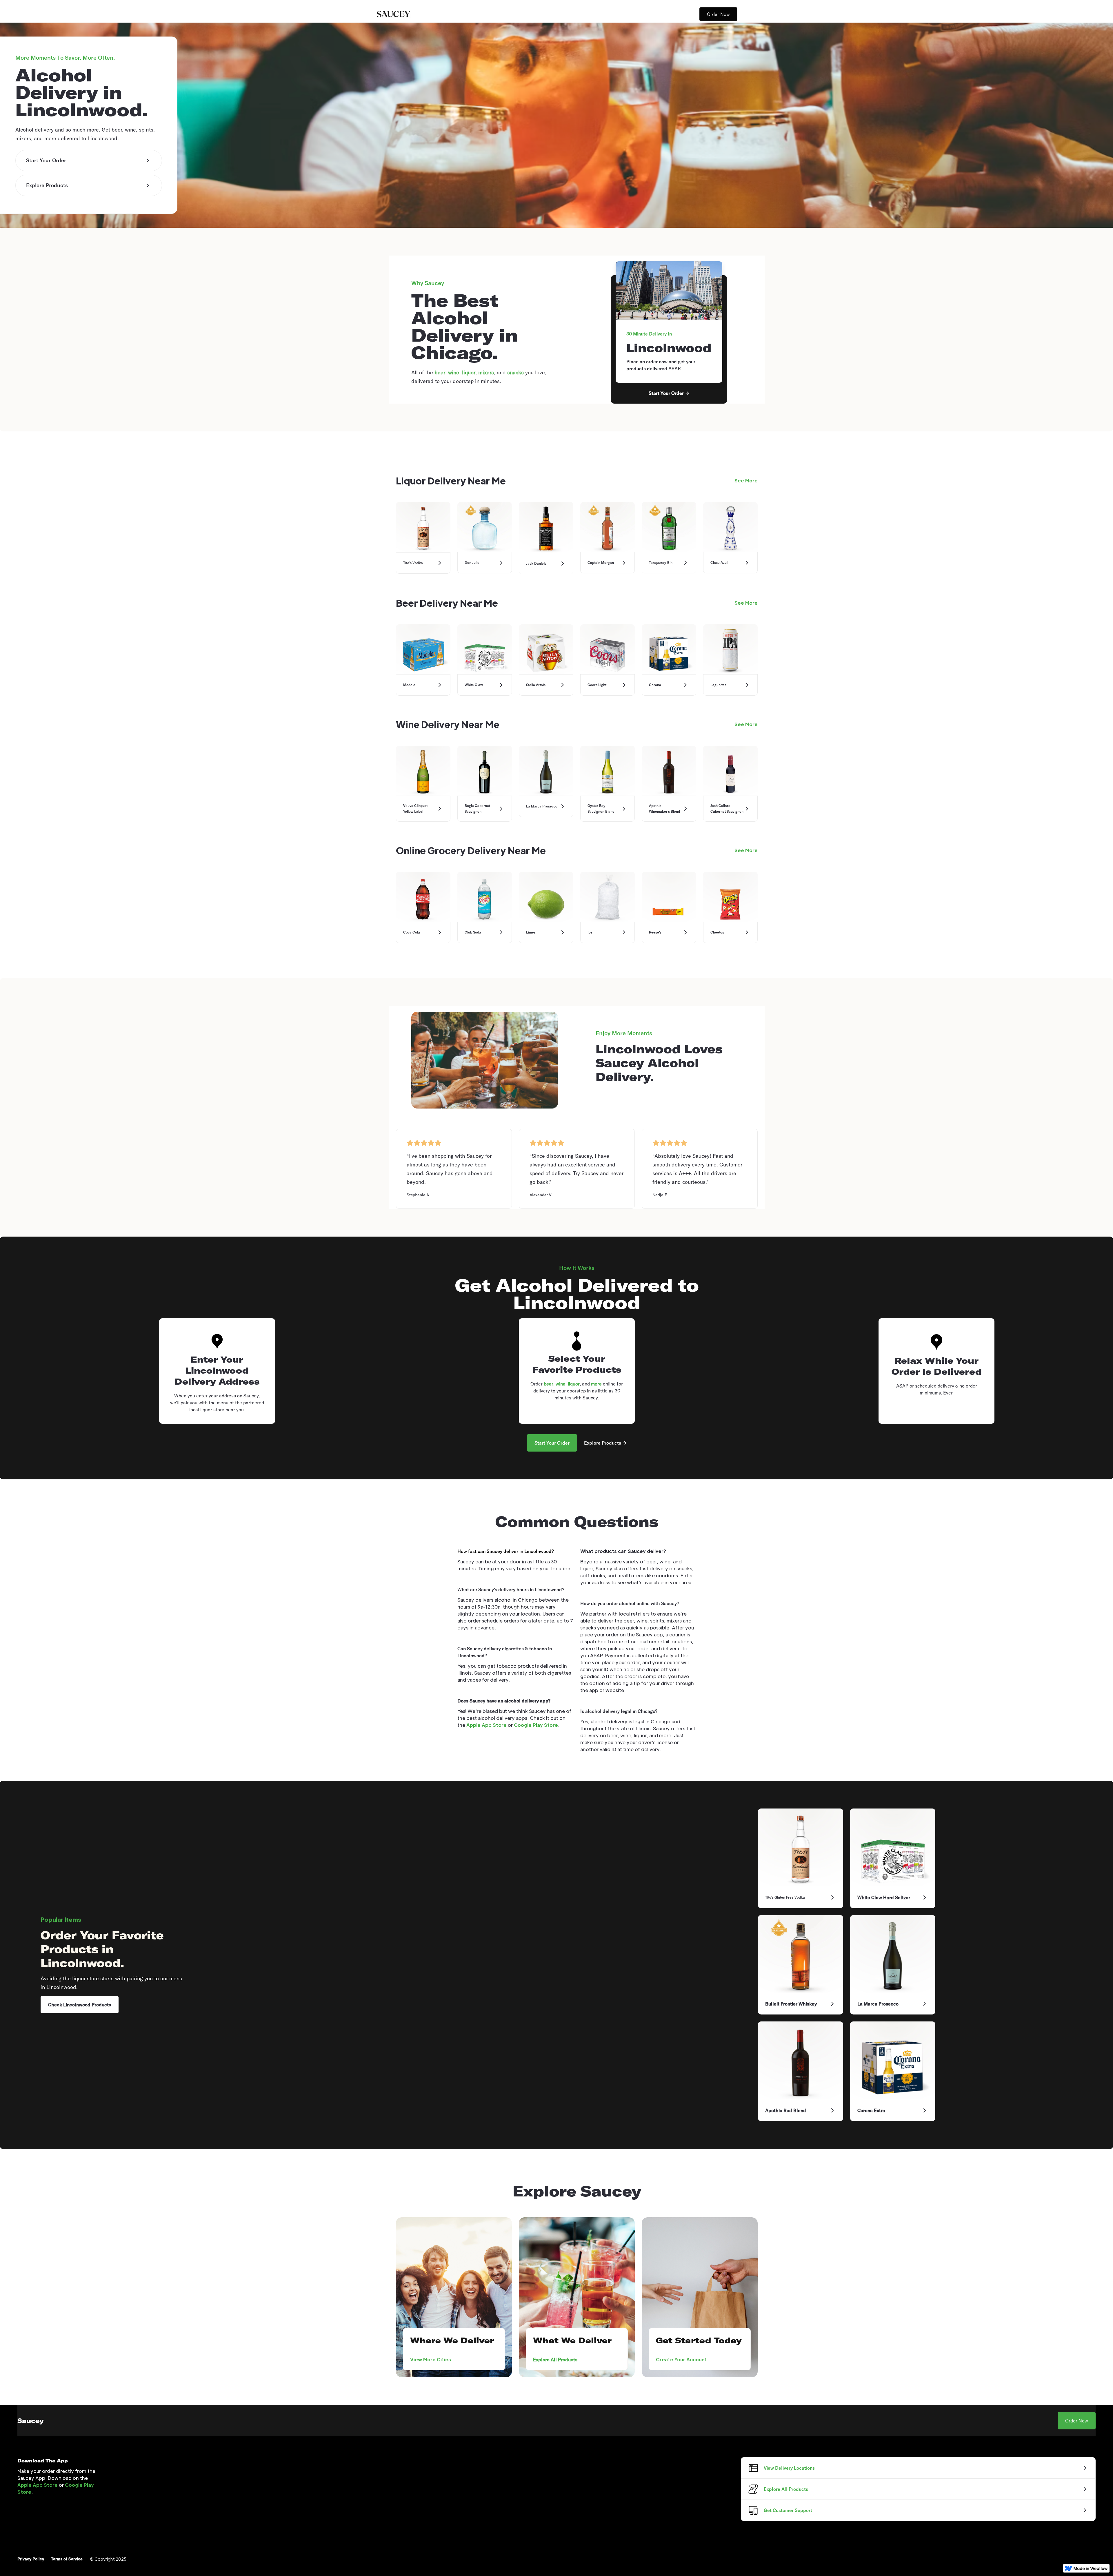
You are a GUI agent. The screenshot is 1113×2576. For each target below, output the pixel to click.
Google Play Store (536, 1725)
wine (454, 372)
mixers (486, 372)
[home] (393, 14)
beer (440, 372)
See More (746, 481)
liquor (469, 372)
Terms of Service (67, 2559)
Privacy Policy (31, 2559)
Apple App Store (487, 1725)
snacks (515, 372)
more (596, 1384)
